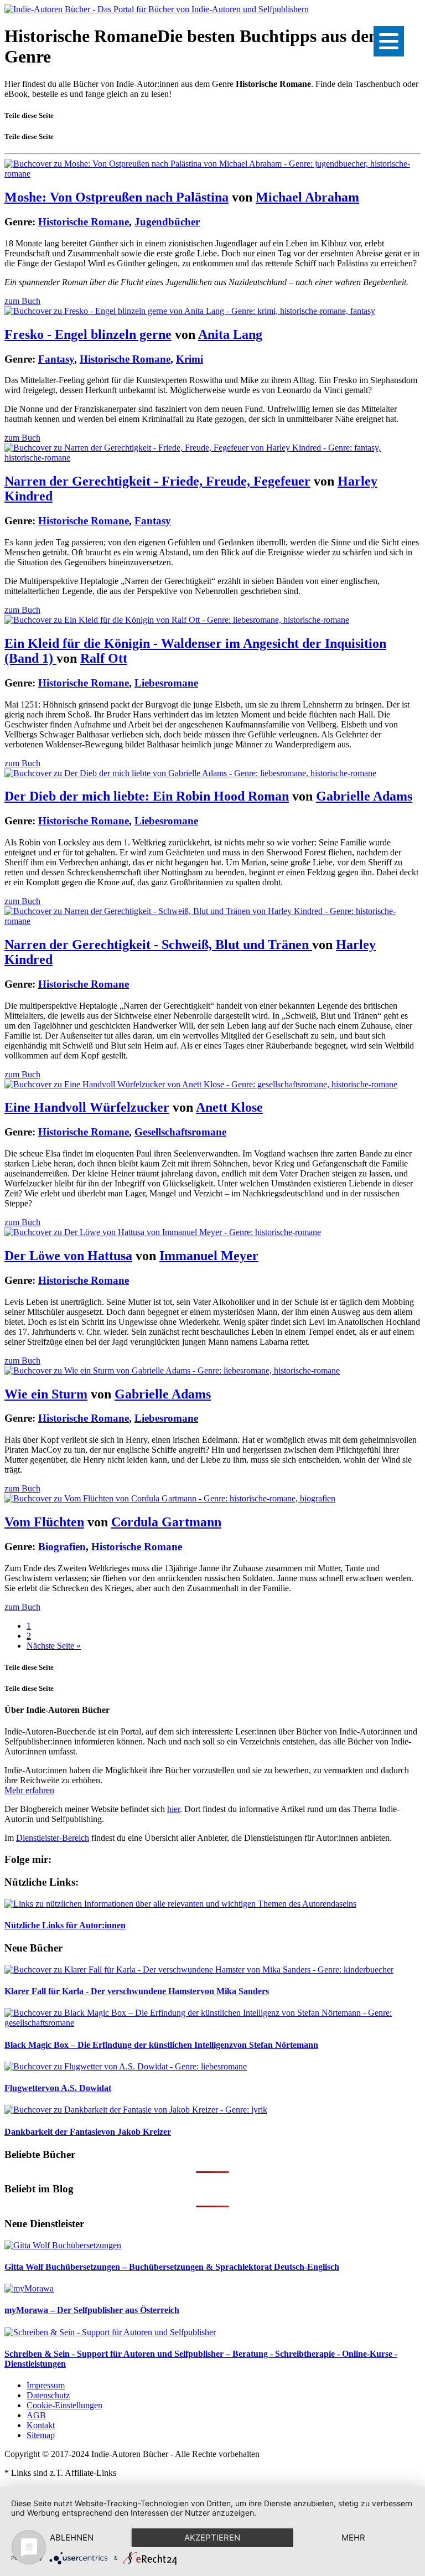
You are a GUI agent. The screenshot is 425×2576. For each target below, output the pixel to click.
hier (173, 1809)
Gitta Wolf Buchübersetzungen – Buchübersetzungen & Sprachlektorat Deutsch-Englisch (172, 2267)
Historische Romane (84, 222)
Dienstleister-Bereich (53, 1838)
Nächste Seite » (54, 1646)
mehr (353, 2538)
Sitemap (41, 2435)
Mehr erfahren (29, 1790)
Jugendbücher (167, 222)
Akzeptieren (212, 2538)
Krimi (190, 359)
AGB (36, 2415)
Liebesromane (166, 683)
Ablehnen (72, 2538)
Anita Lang (230, 334)
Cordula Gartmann (166, 1522)
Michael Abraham (307, 197)
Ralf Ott (104, 658)
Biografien (62, 1547)
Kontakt (41, 2425)
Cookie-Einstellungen (64, 2405)
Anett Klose (229, 1107)
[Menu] (389, 41)
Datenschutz (48, 2395)
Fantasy (56, 359)
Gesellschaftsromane (180, 1132)
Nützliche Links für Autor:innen (65, 1925)
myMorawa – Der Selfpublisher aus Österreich (92, 2310)
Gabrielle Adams (364, 796)
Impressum (46, 2385)
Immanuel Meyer (209, 1256)
